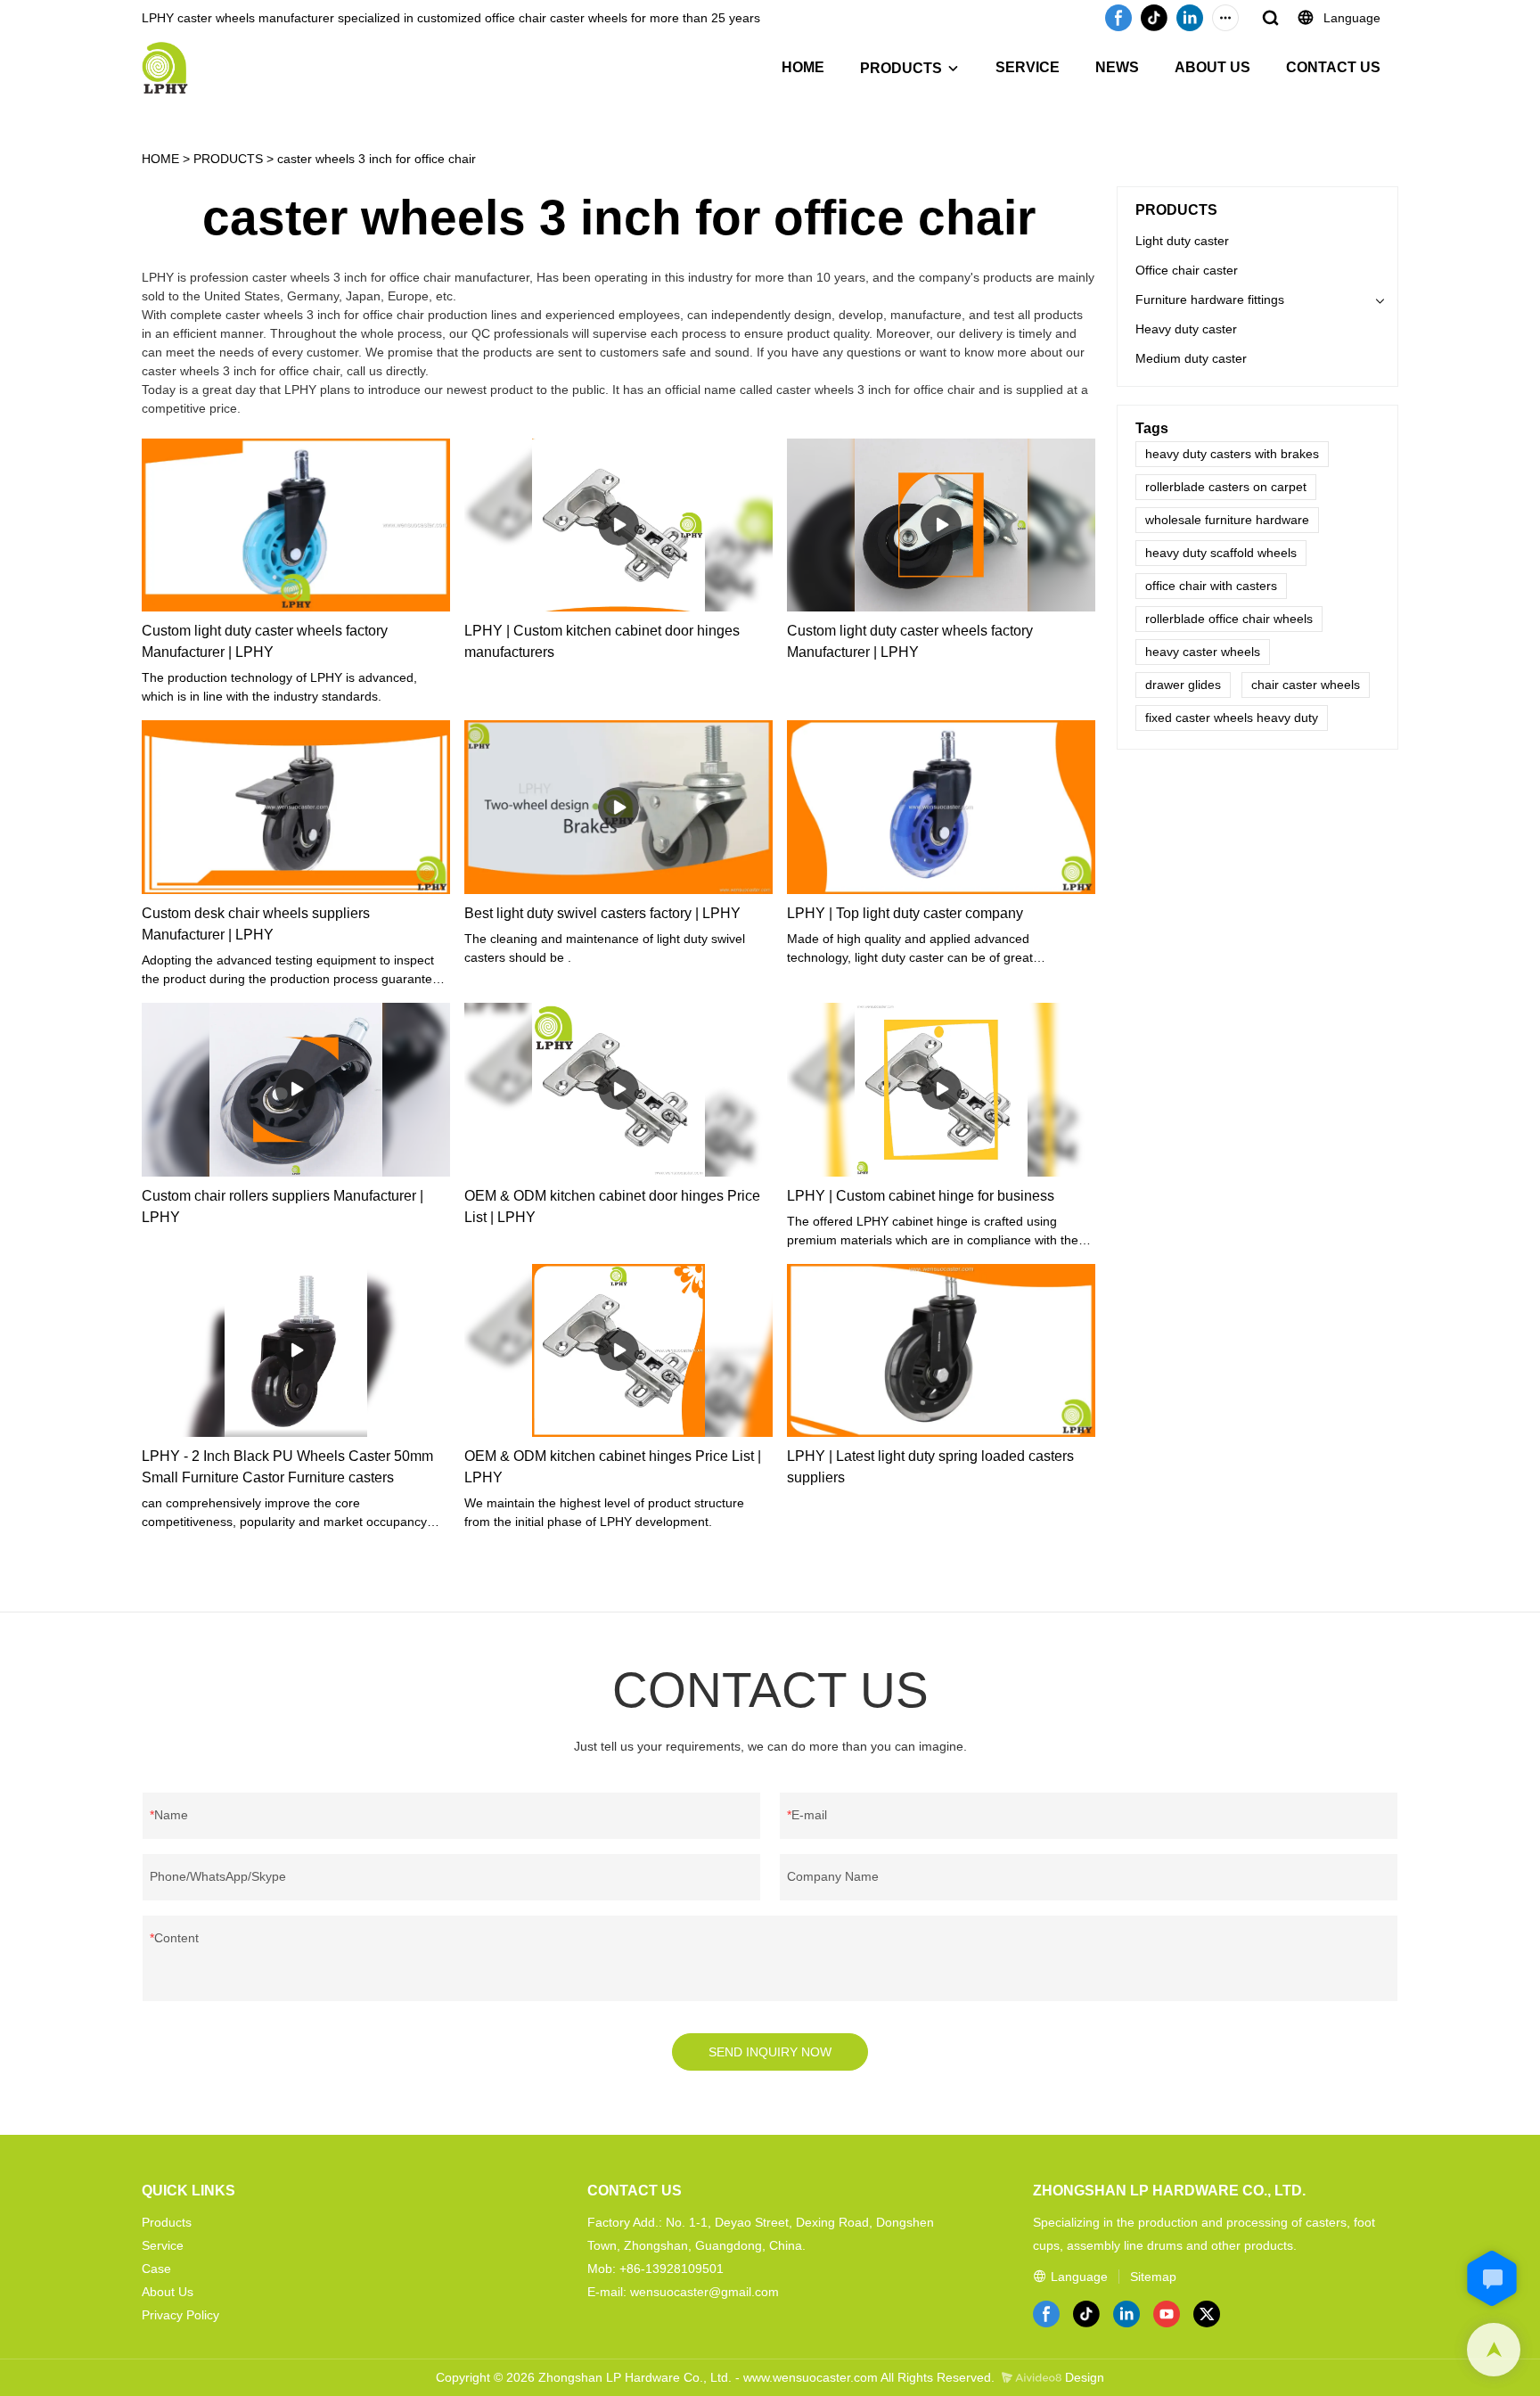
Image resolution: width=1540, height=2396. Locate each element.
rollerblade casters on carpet (1226, 487)
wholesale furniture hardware (1227, 520)
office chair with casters (1211, 586)
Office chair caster (1187, 270)
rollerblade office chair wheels (1229, 619)
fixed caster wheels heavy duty (1232, 718)
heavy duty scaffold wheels (1221, 553)
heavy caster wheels (1203, 652)
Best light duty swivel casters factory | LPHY (602, 913)
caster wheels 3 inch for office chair (377, 159)
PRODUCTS (901, 68)
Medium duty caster (1191, 358)
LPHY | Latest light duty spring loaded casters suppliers (930, 1467)
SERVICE (1028, 67)
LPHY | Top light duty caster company (905, 913)
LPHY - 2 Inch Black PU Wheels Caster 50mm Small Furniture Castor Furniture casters (287, 1467)
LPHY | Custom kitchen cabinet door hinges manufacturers (602, 641)
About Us (168, 2292)
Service (163, 2245)
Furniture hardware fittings (1210, 299)
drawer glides (1183, 685)
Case (156, 2269)
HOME (803, 67)
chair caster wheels (1306, 685)
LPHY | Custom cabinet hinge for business (921, 1196)
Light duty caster (1182, 241)
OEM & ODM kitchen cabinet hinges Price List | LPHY (613, 1467)
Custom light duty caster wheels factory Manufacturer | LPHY (265, 641)
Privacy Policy (180, 2315)
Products (167, 2222)
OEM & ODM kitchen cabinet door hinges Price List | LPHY (612, 1206)
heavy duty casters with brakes (1232, 454)
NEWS (1117, 67)
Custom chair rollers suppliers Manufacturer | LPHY (283, 1206)
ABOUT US (1212, 67)
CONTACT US (1333, 67)
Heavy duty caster (1186, 329)
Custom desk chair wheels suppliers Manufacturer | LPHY (256, 924)
